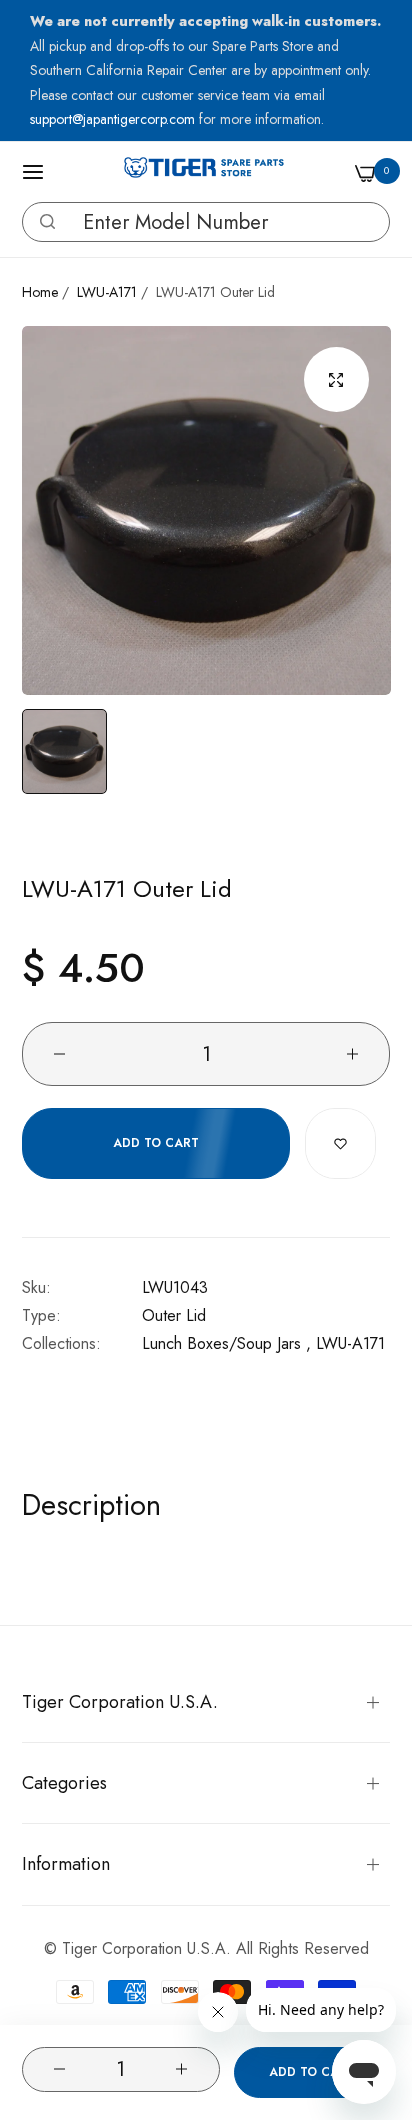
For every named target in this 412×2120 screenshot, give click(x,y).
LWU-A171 (107, 292)
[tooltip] (42, 222)
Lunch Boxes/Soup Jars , (226, 1343)
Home (40, 292)
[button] (47, 221)
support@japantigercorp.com (114, 119)
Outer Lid (174, 1315)
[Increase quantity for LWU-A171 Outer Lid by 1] (182, 2069)
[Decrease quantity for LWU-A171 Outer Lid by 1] (59, 2069)
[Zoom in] (336, 379)
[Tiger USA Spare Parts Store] (204, 172)
